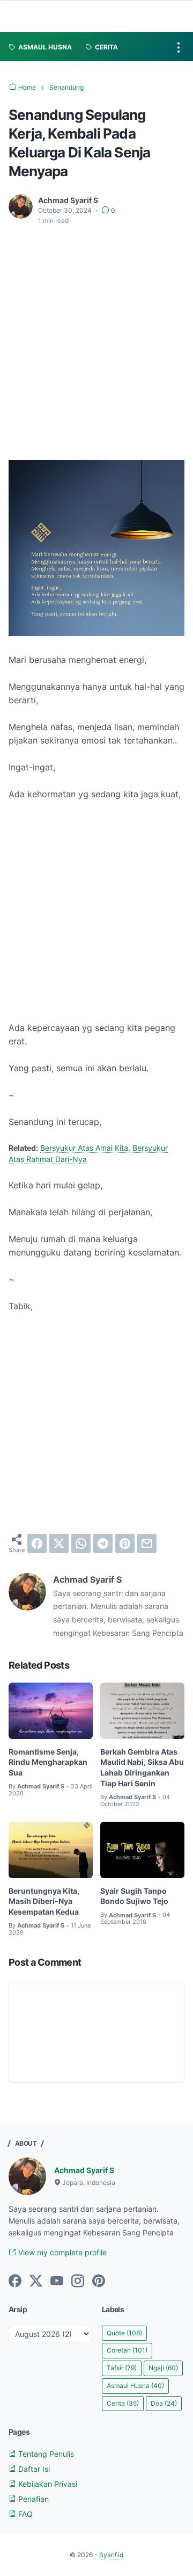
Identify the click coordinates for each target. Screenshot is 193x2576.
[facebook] (37, 1543)
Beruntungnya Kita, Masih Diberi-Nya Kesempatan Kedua (44, 1902)
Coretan (127, 2350)
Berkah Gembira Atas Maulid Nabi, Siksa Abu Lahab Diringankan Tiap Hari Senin (142, 1767)
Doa (164, 2403)
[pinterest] (125, 1543)
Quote (124, 2333)
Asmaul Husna (135, 2386)
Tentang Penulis (45, 2454)
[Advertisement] (96, 336)
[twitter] (59, 1543)
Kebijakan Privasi (47, 2484)
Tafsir (122, 2368)
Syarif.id (111, 2555)
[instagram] (78, 2282)
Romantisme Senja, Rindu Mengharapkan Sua (48, 1762)
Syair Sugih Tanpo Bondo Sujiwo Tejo (134, 1896)
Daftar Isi (33, 2469)
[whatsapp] (81, 1543)
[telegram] (103, 1543)
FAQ (24, 2514)
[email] (147, 1543)
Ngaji (163, 2368)
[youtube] (57, 2282)
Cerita (123, 2403)
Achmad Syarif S (84, 2170)
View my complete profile (61, 2252)
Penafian (32, 2499)
